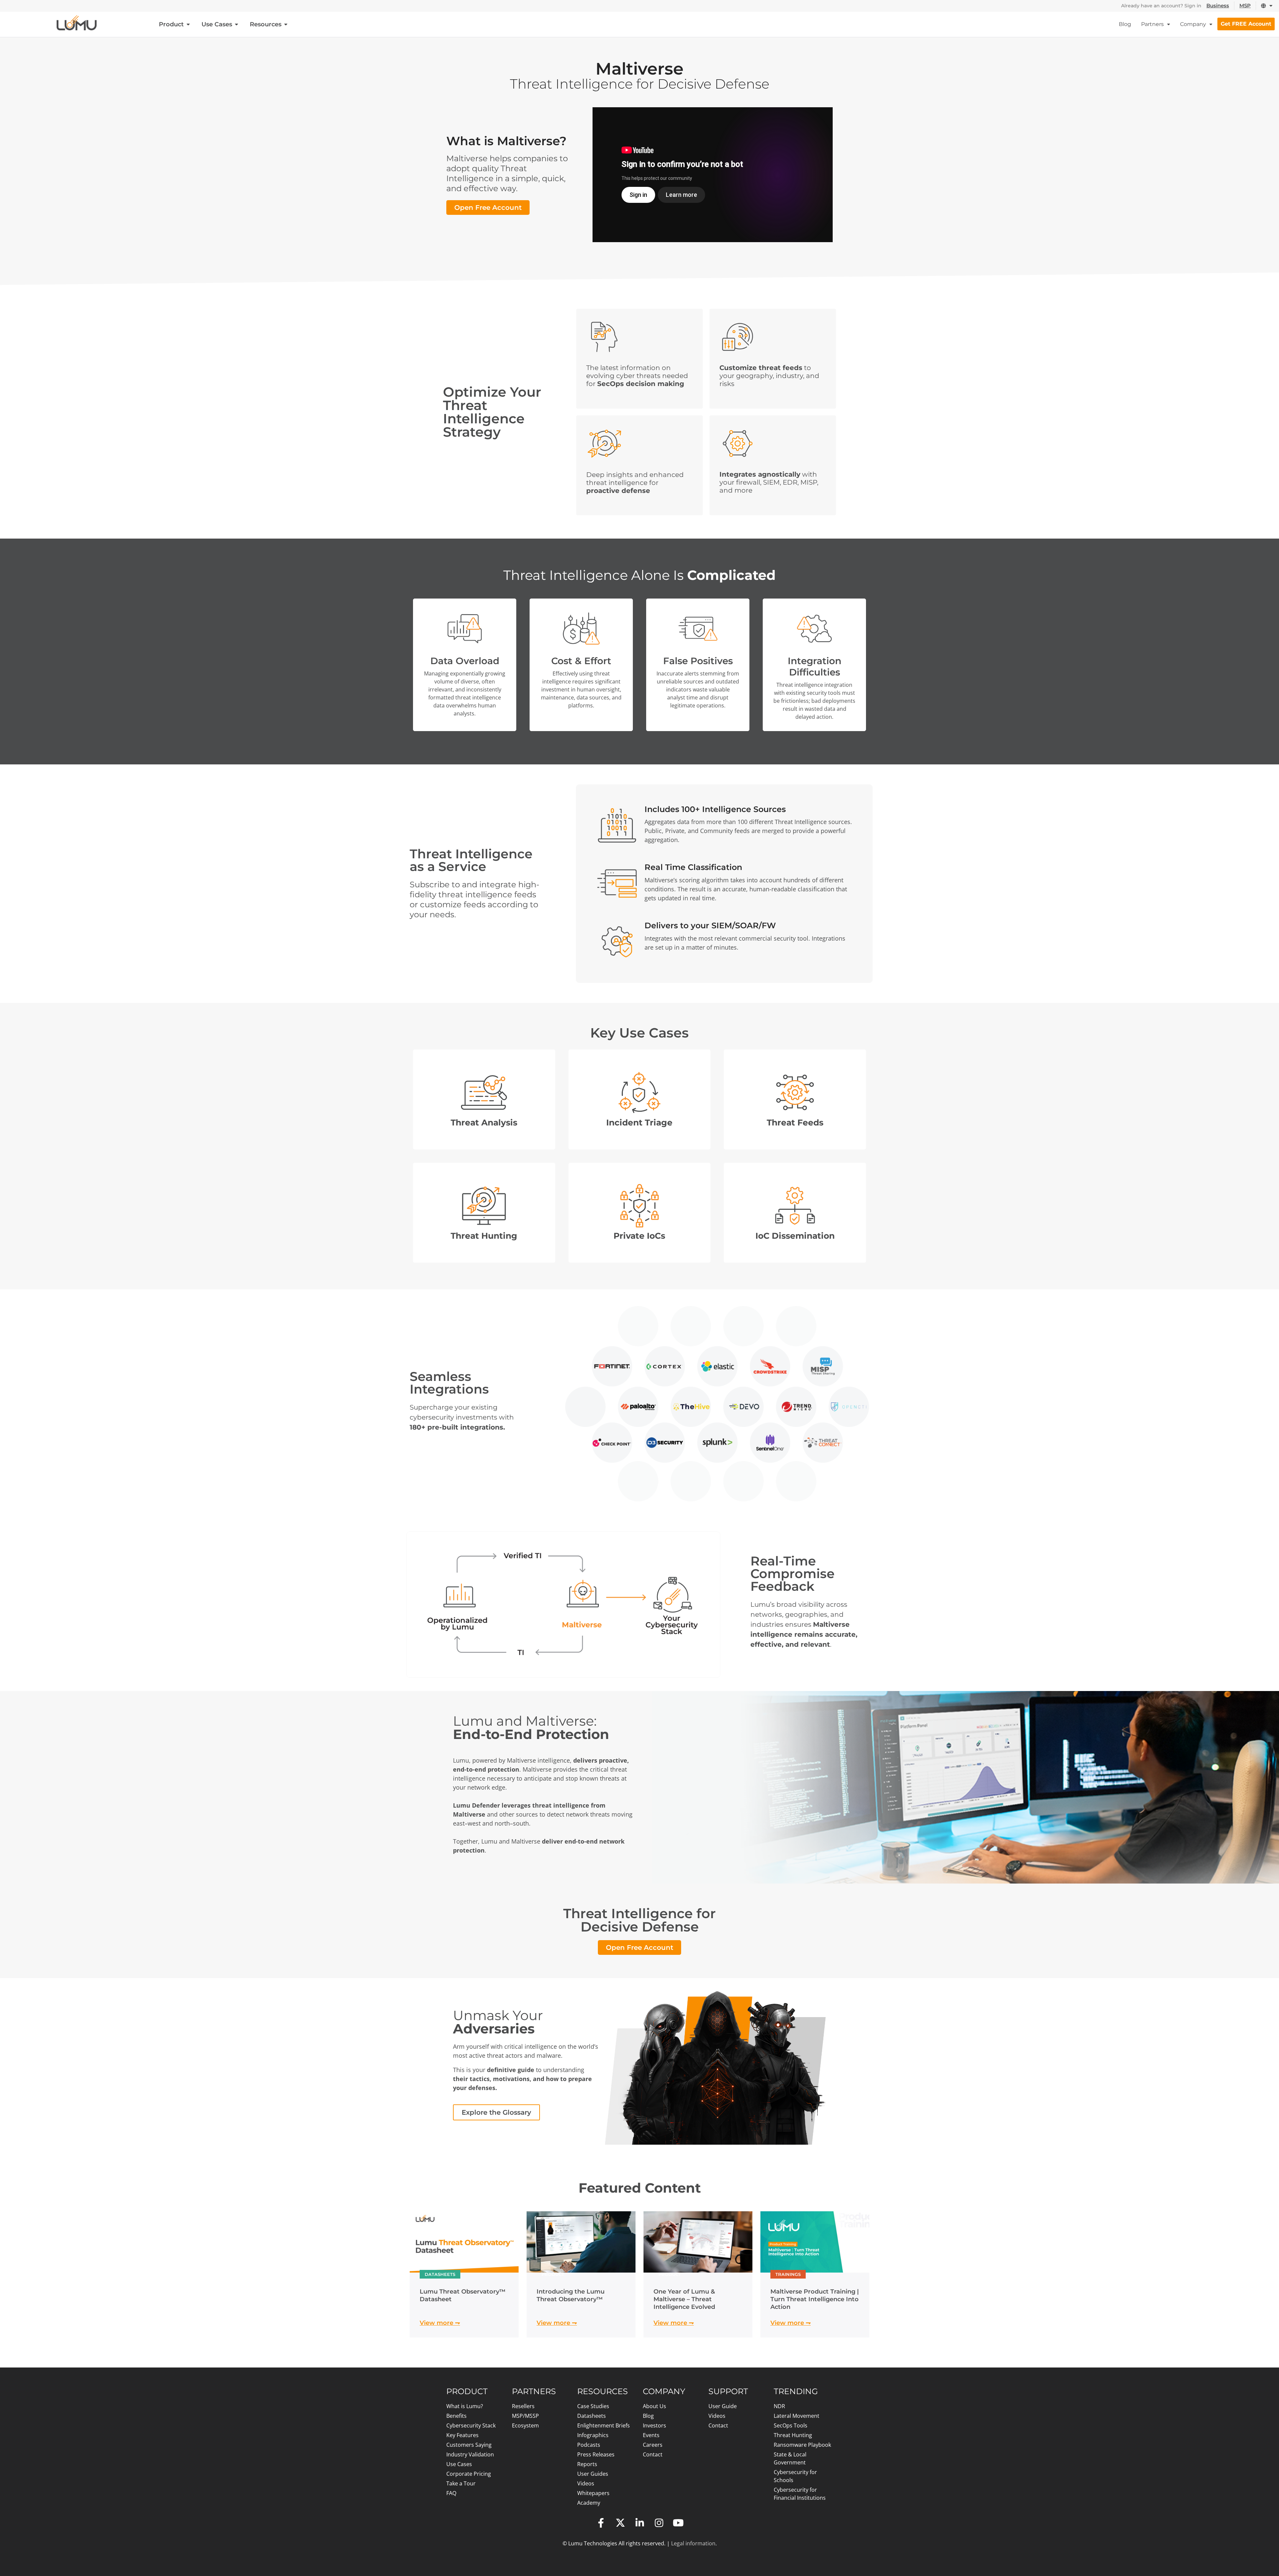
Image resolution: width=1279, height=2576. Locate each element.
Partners (1152, 24)
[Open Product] (188, 24)
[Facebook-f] (601, 2523)
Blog (1125, 24)
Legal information (693, 2543)
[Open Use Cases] (236, 24)
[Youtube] (678, 2523)
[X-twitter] (620, 2523)
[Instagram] (659, 2523)
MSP (1245, 5)
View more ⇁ (440, 2323)
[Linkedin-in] (639, 2523)
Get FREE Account (1246, 24)
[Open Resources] (286, 24)
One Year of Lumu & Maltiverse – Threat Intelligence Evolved (684, 2299)
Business (1218, 5)
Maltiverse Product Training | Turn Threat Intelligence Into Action (815, 2299)
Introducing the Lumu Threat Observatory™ (571, 2295)
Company (1193, 24)
